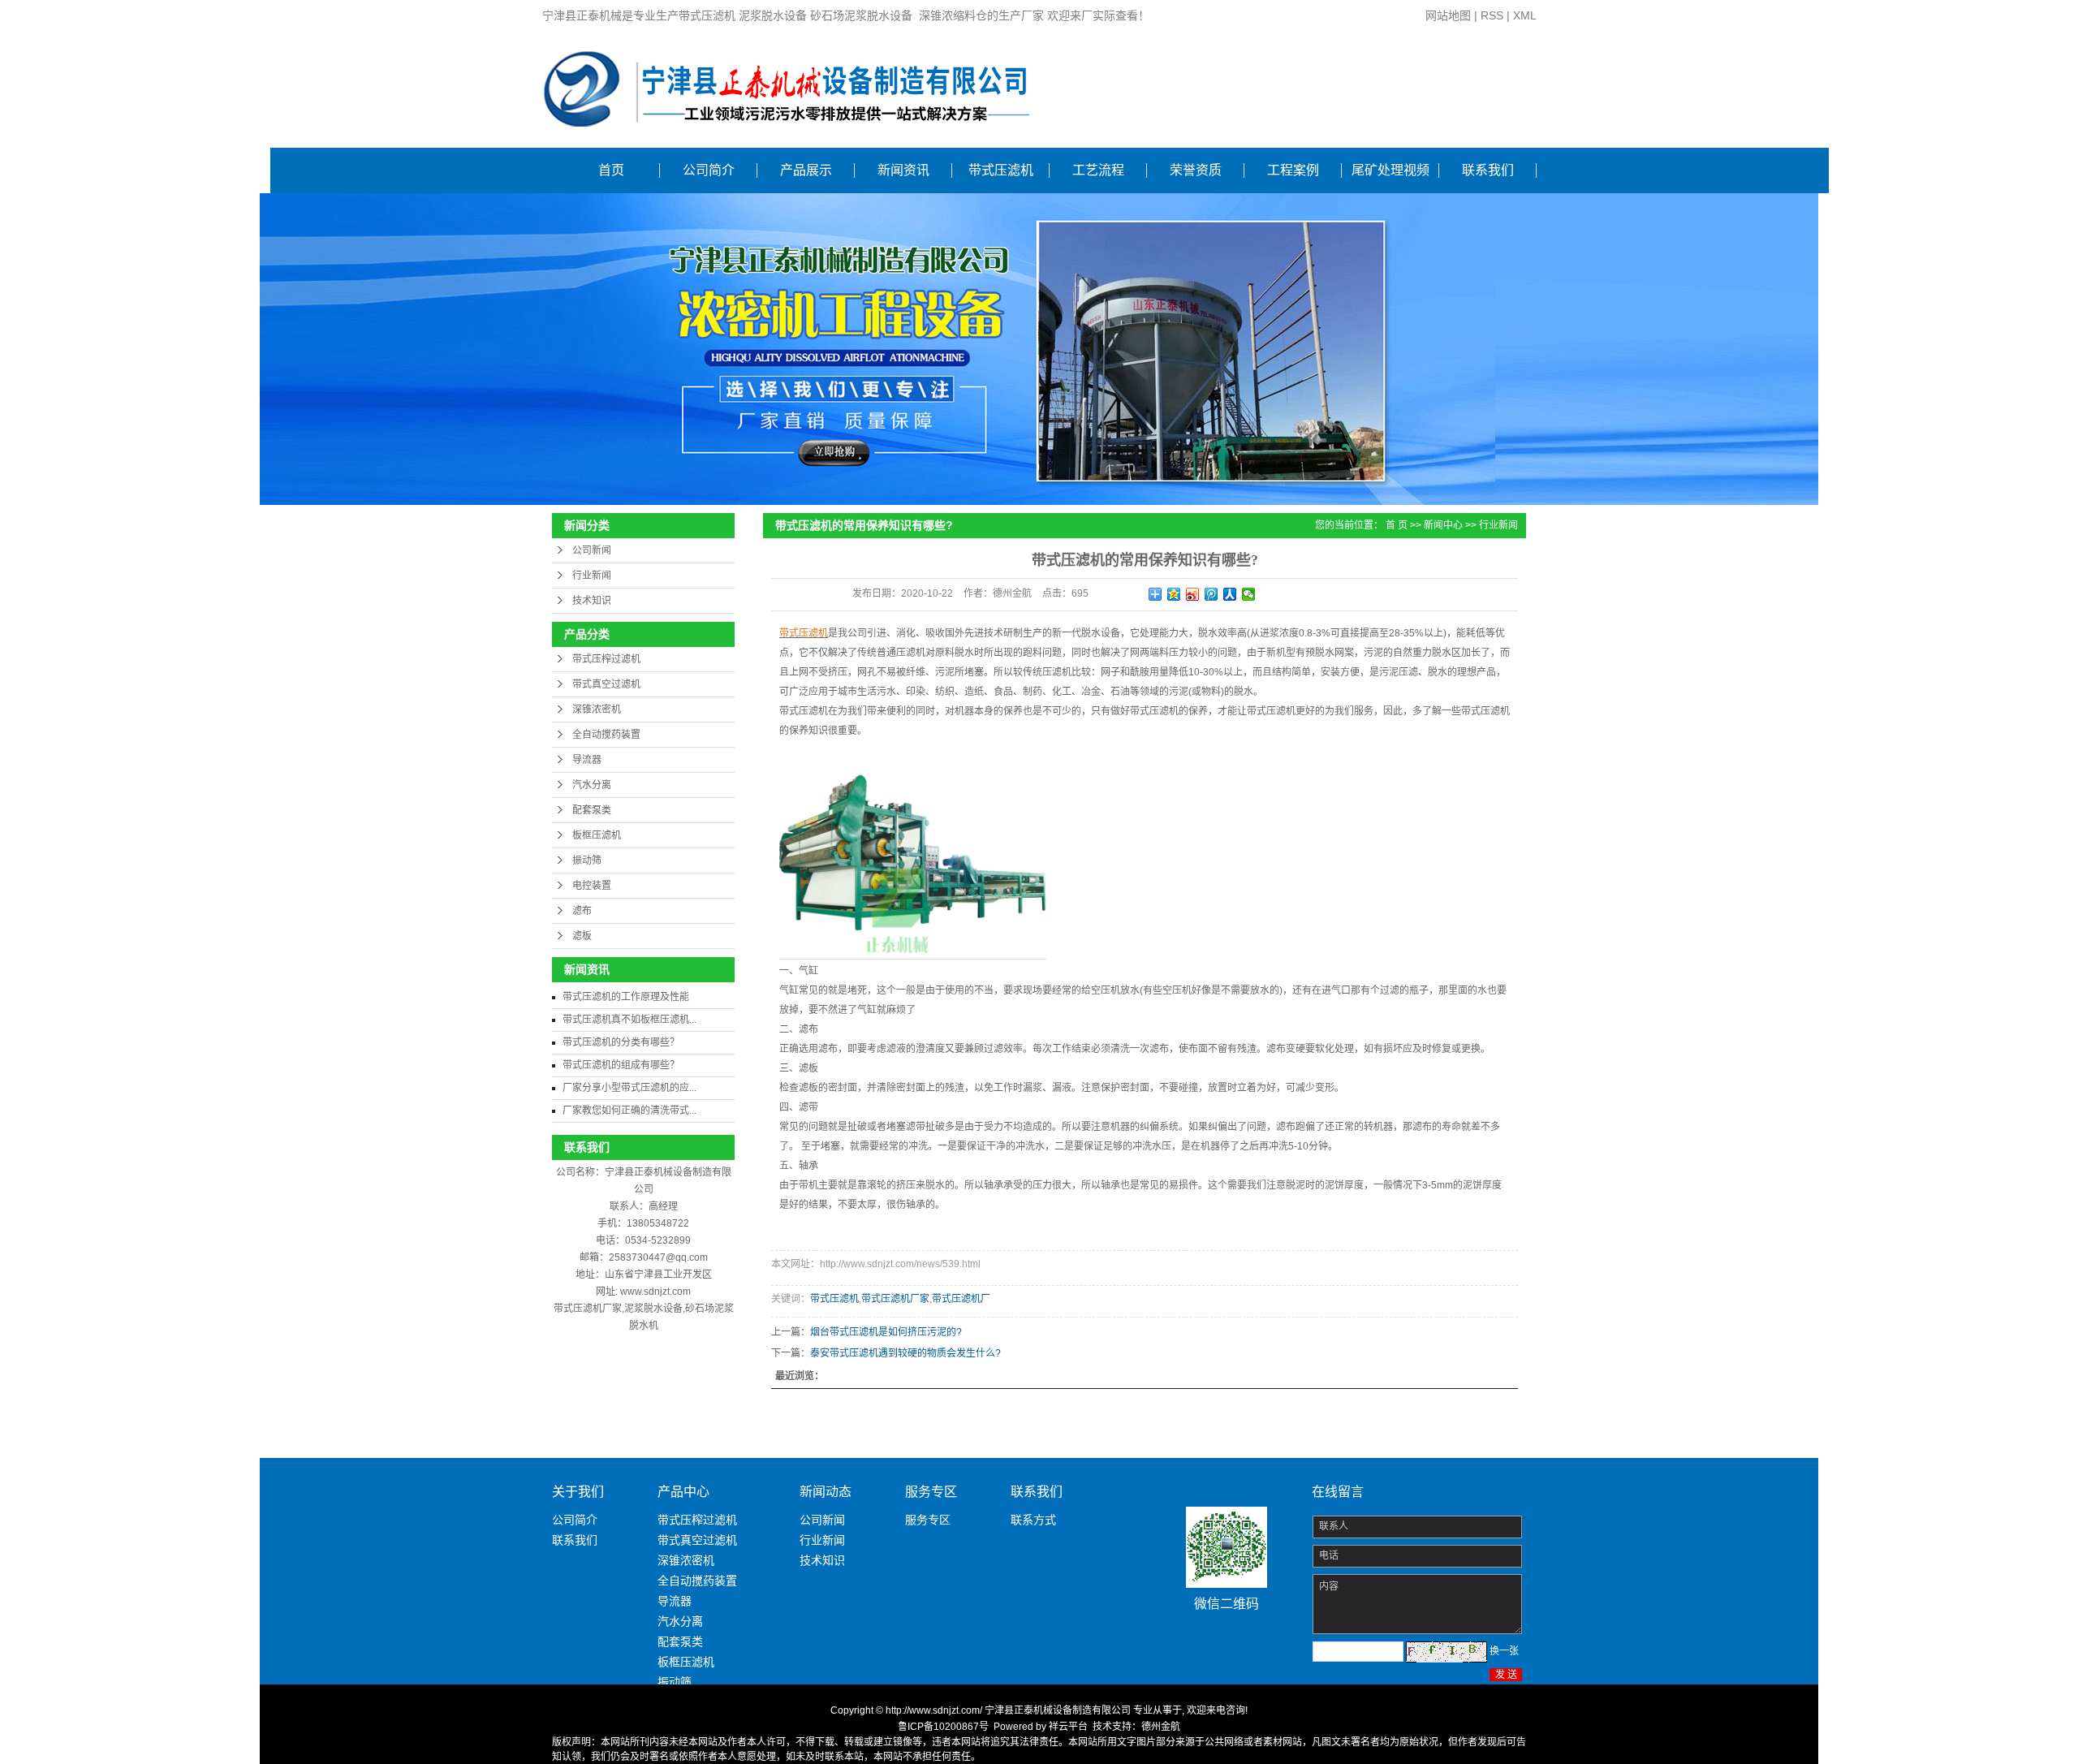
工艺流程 (1098, 170)
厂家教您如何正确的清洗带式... (629, 1111)
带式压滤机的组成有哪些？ (621, 1065)
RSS (1492, 15)
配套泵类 (592, 810)
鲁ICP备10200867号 (943, 1727)
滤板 (582, 936)
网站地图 (1448, 15)
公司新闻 (592, 550)
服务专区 (928, 1520)
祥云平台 (1068, 1727)
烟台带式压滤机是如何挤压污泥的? (886, 1332)
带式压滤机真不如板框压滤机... (629, 1020)
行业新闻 (592, 576)
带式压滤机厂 (961, 1299)
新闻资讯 (903, 170)
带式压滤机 (1001, 170)
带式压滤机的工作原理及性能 (626, 997)
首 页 (1397, 525)
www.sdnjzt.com (655, 1292)
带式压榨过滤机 (606, 659)
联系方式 (1033, 1520)
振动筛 (587, 860)
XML (1525, 15)
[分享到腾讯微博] (1211, 594)
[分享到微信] (1249, 594)
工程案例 (1293, 170)
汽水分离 (592, 785)
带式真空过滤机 (606, 684)
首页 (611, 170)
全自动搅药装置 (606, 735)
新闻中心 (1443, 525)
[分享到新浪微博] (1193, 594)
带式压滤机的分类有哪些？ (621, 1042)
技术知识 (592, 601)
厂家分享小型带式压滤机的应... (629, 1088)
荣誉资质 (1196, 170)
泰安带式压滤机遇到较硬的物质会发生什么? (905, 1353)
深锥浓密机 (597, 709)
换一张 (1504, 1651)
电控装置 (592, 886)
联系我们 (1488, 170)
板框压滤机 (597, 835)
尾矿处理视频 (1390, 170)
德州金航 (1161, 1727)
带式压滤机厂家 (895, 1299)
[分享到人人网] (1230, 594)
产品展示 (806, 170)
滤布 (582, 911)
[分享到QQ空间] (1174, 594)
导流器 (587, 760)
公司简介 (709, 170)
